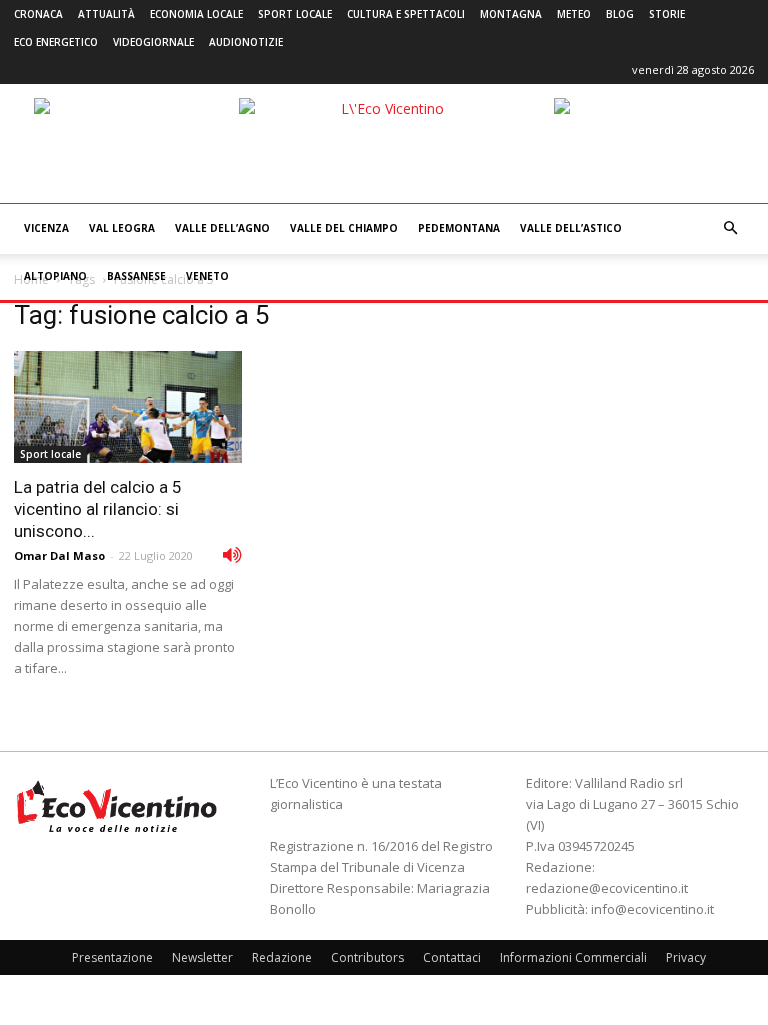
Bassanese (136, 276)
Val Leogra (122, 228)
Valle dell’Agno (222, 228)
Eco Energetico (56, 42)
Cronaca (38, 14)
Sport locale (295, 14)
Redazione (282, 957)
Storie (667, 14)
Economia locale (196, 14)
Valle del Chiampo (344, 228)
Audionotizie (246, 42)
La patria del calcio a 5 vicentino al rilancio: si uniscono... (98, 509)
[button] (730, 228)
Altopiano (55, 276)
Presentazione (112, 957)
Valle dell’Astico (571, 228)
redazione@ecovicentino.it (607, 888)
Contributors (367, 957)
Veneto (207, 276)
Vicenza (46, 228)
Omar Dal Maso (59, 555)
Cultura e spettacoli (406, 14)
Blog (620, 14)
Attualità (106, 14)
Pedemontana (459, 228)
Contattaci (452, 957)
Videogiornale (153, 42)
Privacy (686, 957)
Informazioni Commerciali (573, 957)
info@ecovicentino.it (652, 909)
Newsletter (202, 957)
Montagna (511, 14)
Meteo (574, 14)
